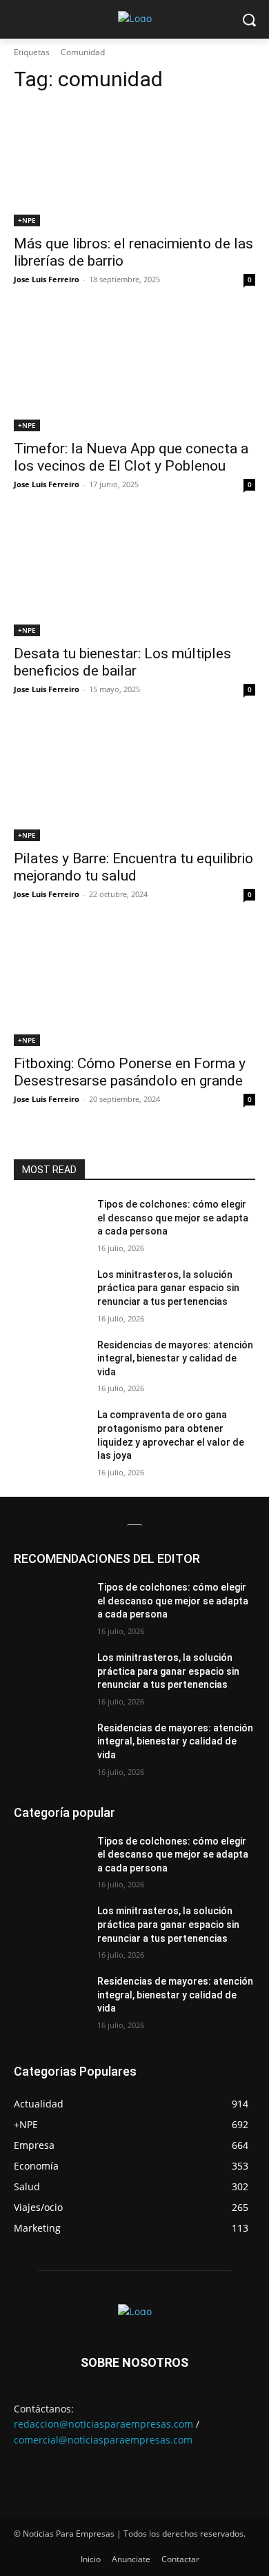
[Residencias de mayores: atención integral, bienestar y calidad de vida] (50, 1364)
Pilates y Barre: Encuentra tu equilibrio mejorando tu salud (133, 867)
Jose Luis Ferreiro (47, 279)
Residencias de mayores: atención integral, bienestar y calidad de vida (175, 1358)
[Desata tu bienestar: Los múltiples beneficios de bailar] (134, 576)
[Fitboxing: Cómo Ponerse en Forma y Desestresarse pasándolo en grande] (134, 986)
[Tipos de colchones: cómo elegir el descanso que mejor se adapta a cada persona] (50, 1223)
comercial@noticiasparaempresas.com (103, 2440)
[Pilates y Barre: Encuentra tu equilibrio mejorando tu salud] (134, 781)
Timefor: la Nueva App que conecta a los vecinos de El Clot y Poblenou (131, 457)
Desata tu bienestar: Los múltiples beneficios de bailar (122, 662)
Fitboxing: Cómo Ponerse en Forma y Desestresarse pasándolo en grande (130, 1072)
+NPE (27, 220)
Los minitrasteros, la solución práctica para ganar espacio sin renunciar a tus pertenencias (168, 1288)
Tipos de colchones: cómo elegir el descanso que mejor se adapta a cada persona (173, 1218)
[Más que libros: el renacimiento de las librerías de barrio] (134, 166)
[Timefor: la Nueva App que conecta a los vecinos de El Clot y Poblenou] (134, 371)
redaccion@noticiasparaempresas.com (103, 2424)
